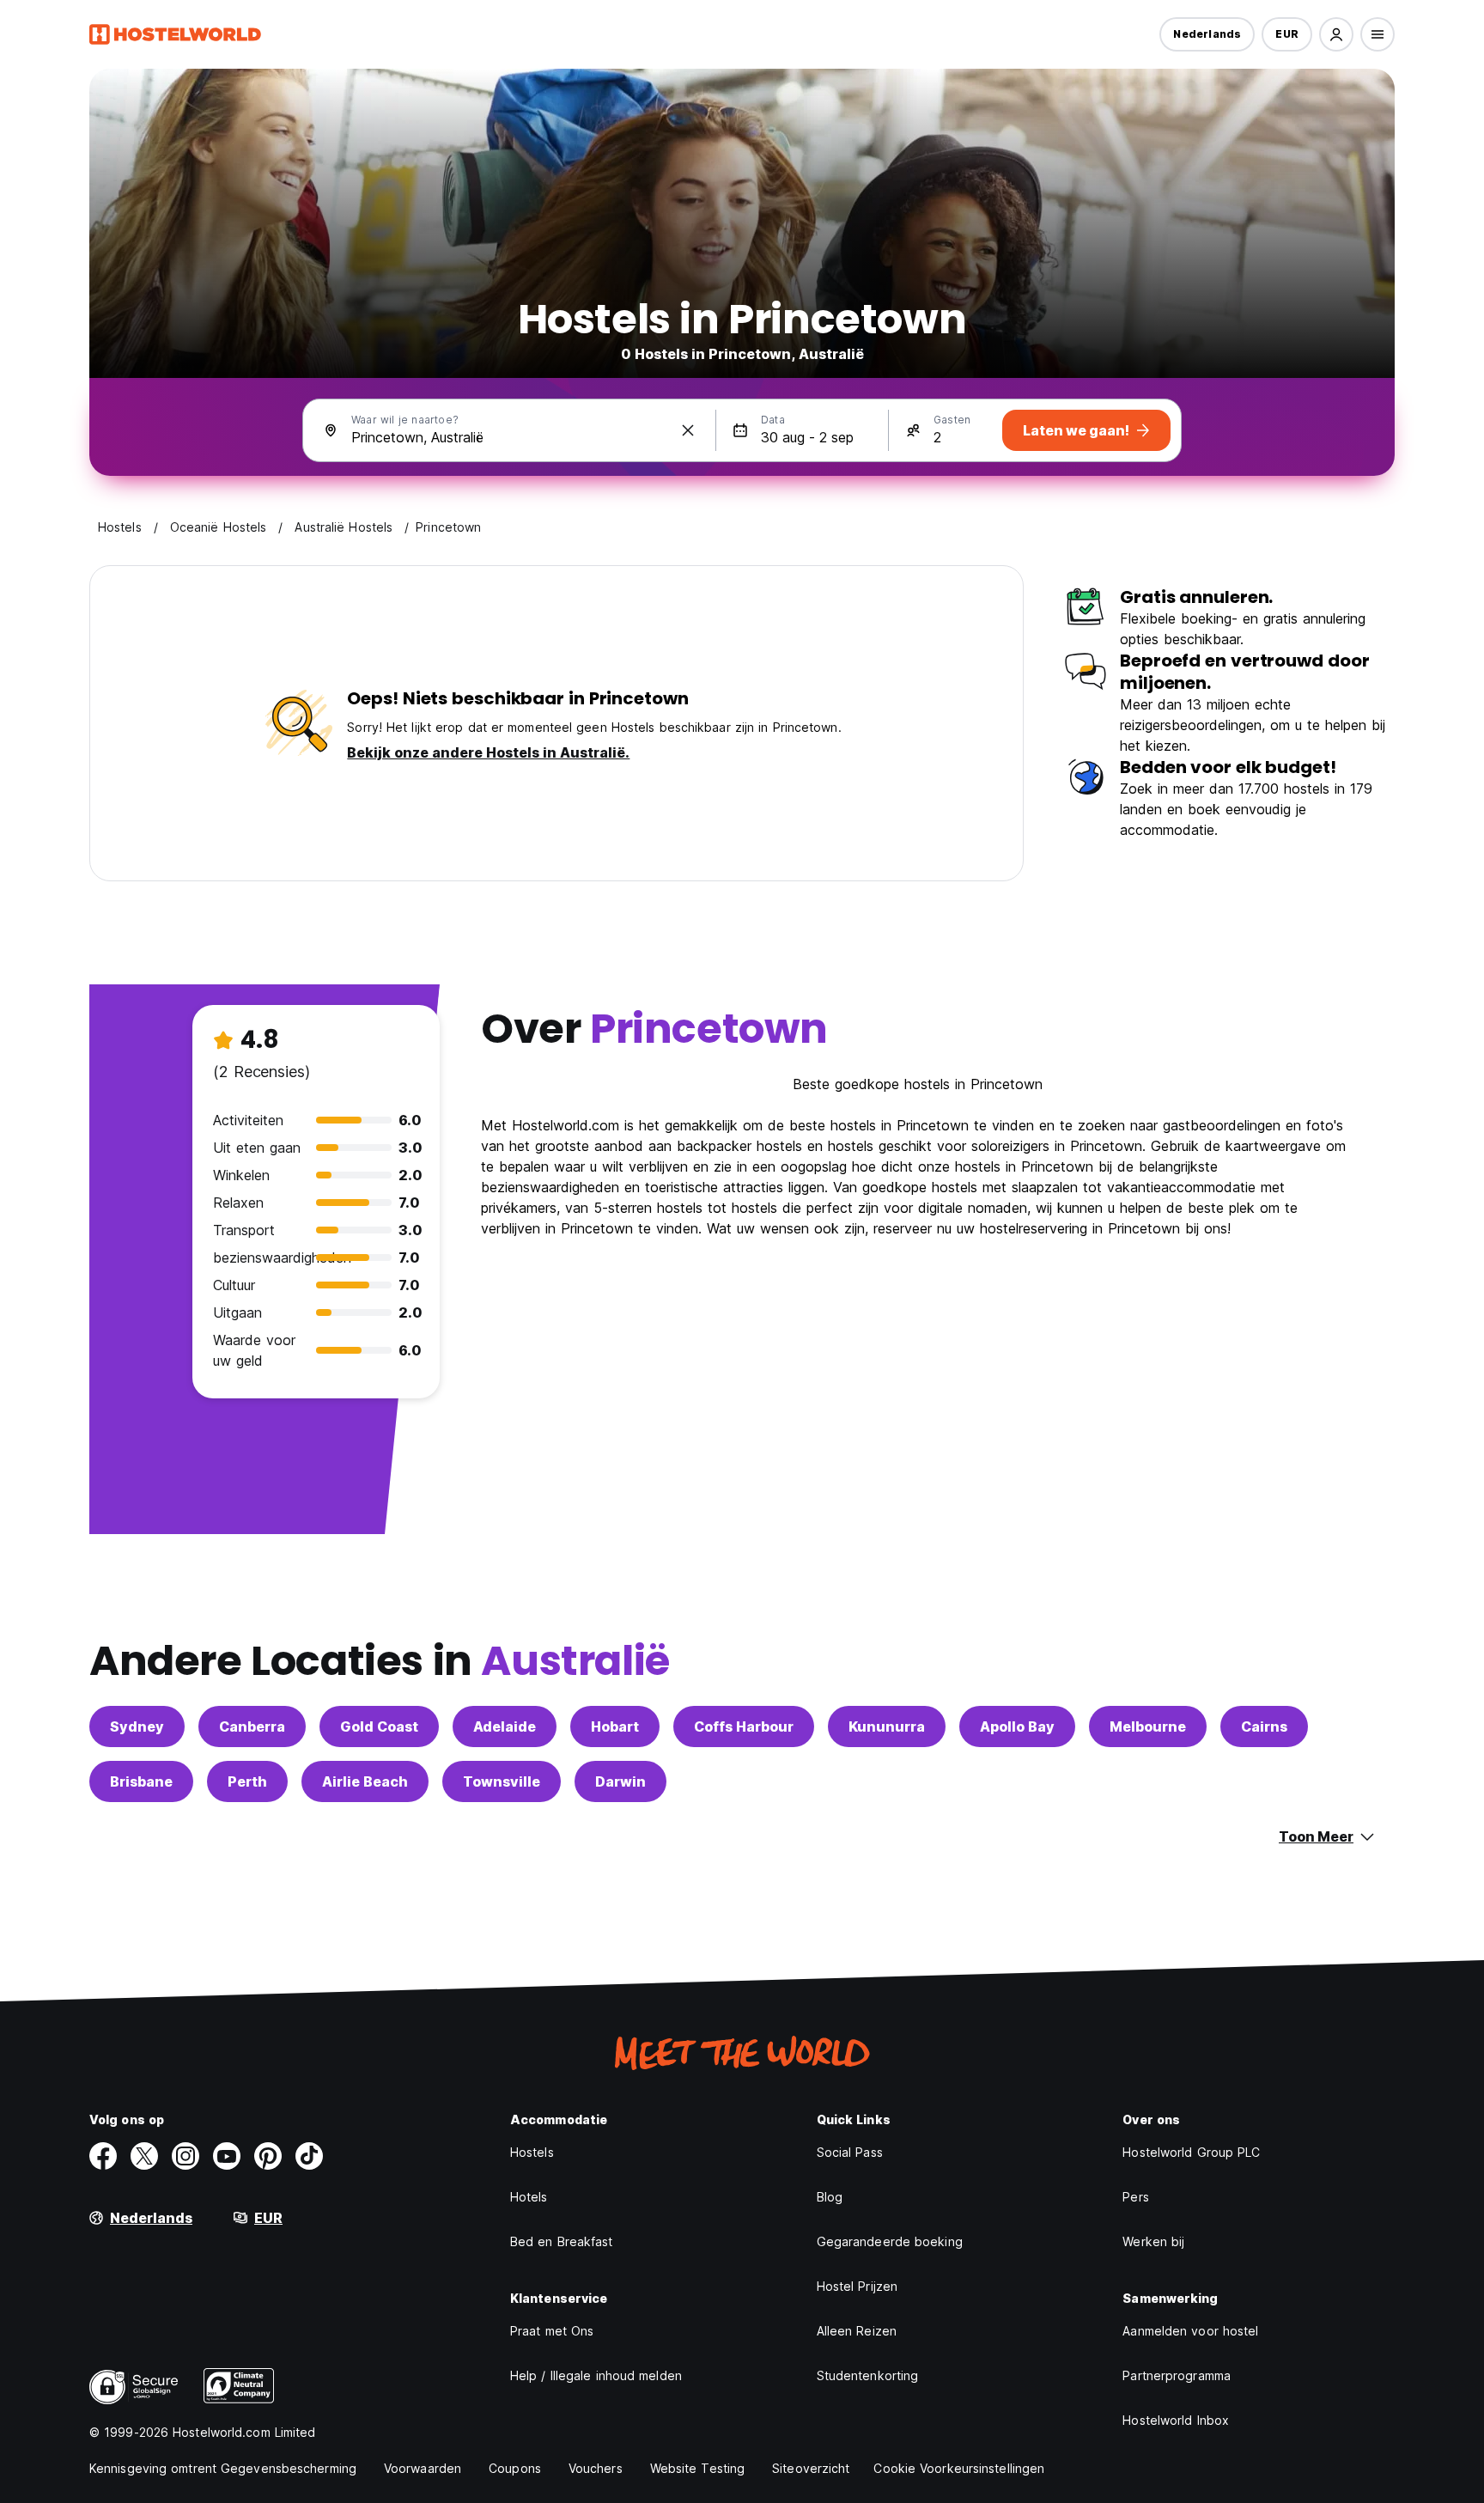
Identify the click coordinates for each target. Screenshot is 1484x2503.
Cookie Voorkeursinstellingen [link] (959, 2468)
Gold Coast (379, 1727)
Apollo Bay (1017, 1727)
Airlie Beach (365, 1781)
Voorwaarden (423, 2468)
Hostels (532, 2152)
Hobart (615, 1727)
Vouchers (596, 2468)
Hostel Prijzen (857, 2286)
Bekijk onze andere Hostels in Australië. (488, 752)
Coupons (515, 2468)
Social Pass (850, 2152)
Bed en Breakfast (562, 2241)
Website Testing (698, 2468)
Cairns (1264, 1727)
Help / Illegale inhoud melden (596, 2375)
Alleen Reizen (857, 2331)
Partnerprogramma (1177, 2375)
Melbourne (1148, 1727)
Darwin (620, 1781)
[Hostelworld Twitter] (144, 2156)
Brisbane (141, 1781)
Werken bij (1153, 2241)
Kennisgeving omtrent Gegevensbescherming (223, 2468)
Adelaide (505, 1727)
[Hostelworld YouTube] (227, 2156)
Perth (247, 1781)
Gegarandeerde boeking (890, 2241)
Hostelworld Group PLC (1191, 2152)
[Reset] (688, 430)
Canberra (252, 1727)
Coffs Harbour (744, 1727)
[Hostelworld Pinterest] (268, 2156)
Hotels (529, 2197)
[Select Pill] (1336, 34)
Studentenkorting (868, 2375)
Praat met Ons (552, 2331)
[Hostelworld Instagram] (185, 2156)
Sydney (137, 1727)
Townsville (502, 1781)
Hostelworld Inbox (1176, 2420)
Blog (830, 2197)
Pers (1135, 2197)
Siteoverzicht (811, 2468)
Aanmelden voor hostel (1190, 2331)
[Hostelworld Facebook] (103, 2156)
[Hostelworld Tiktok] (309, 2156)
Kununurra (887, 1727)
